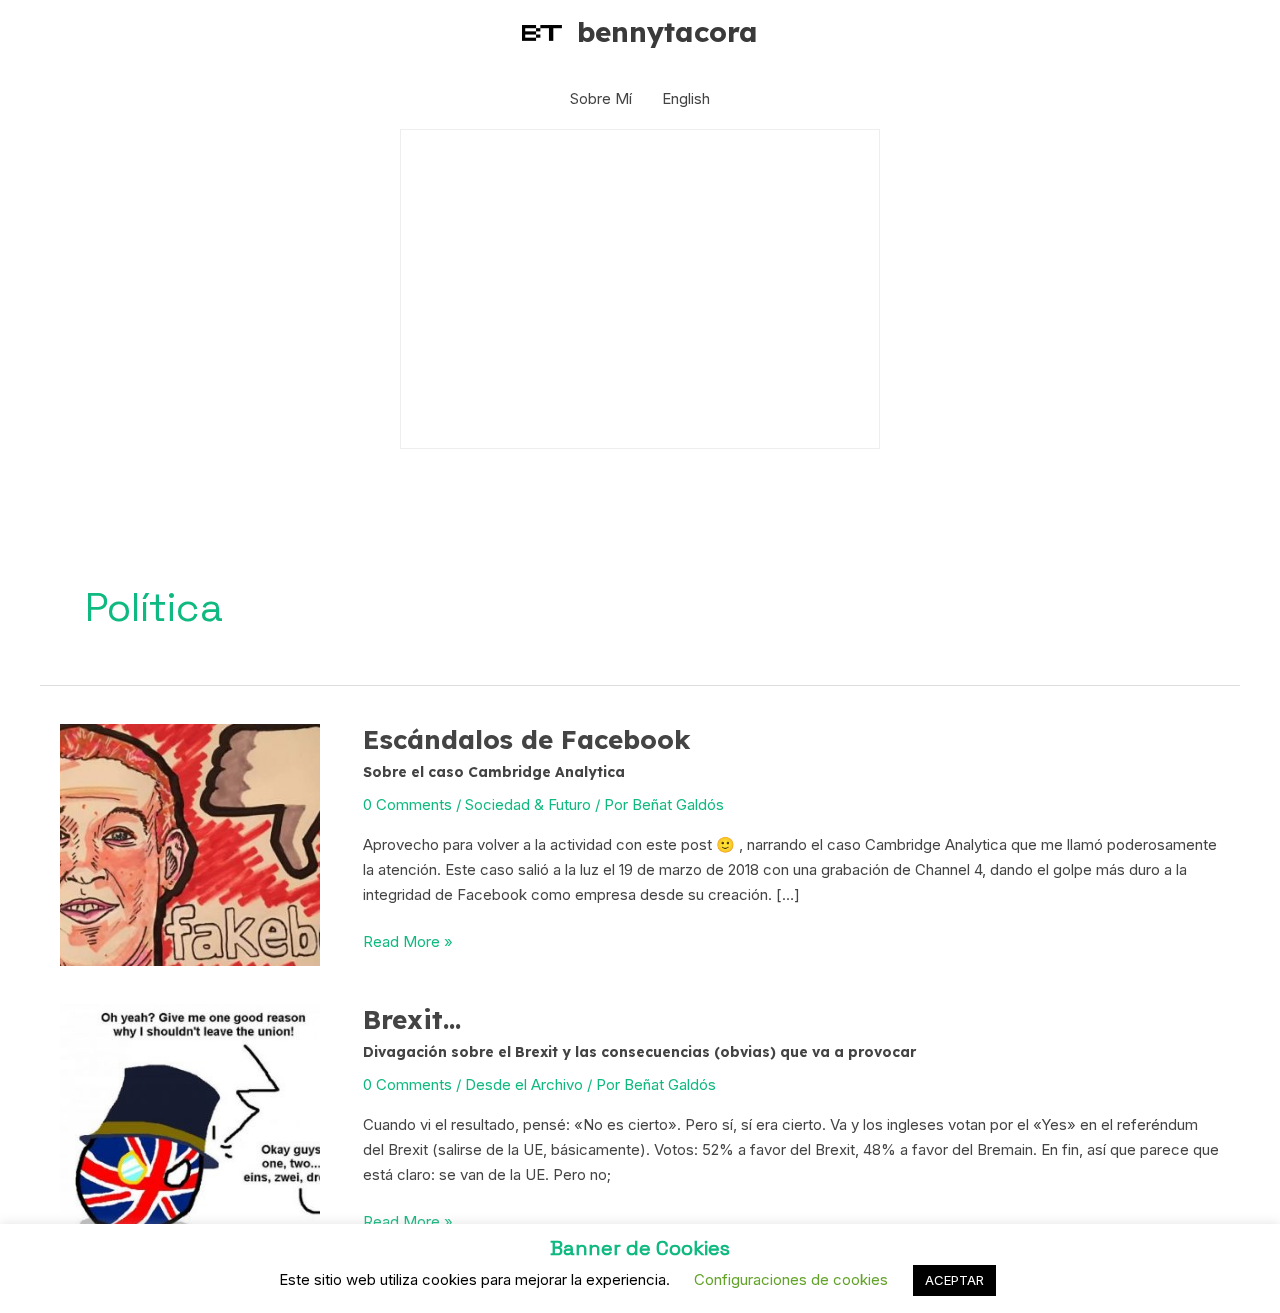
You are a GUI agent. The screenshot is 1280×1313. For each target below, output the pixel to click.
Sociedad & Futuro (528, 803)
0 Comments (407, 803)
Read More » (408, 943)
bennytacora (667, 31)
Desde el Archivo (524, 1083)
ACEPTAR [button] (954, 1280)
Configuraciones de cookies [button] (791, 1279)
